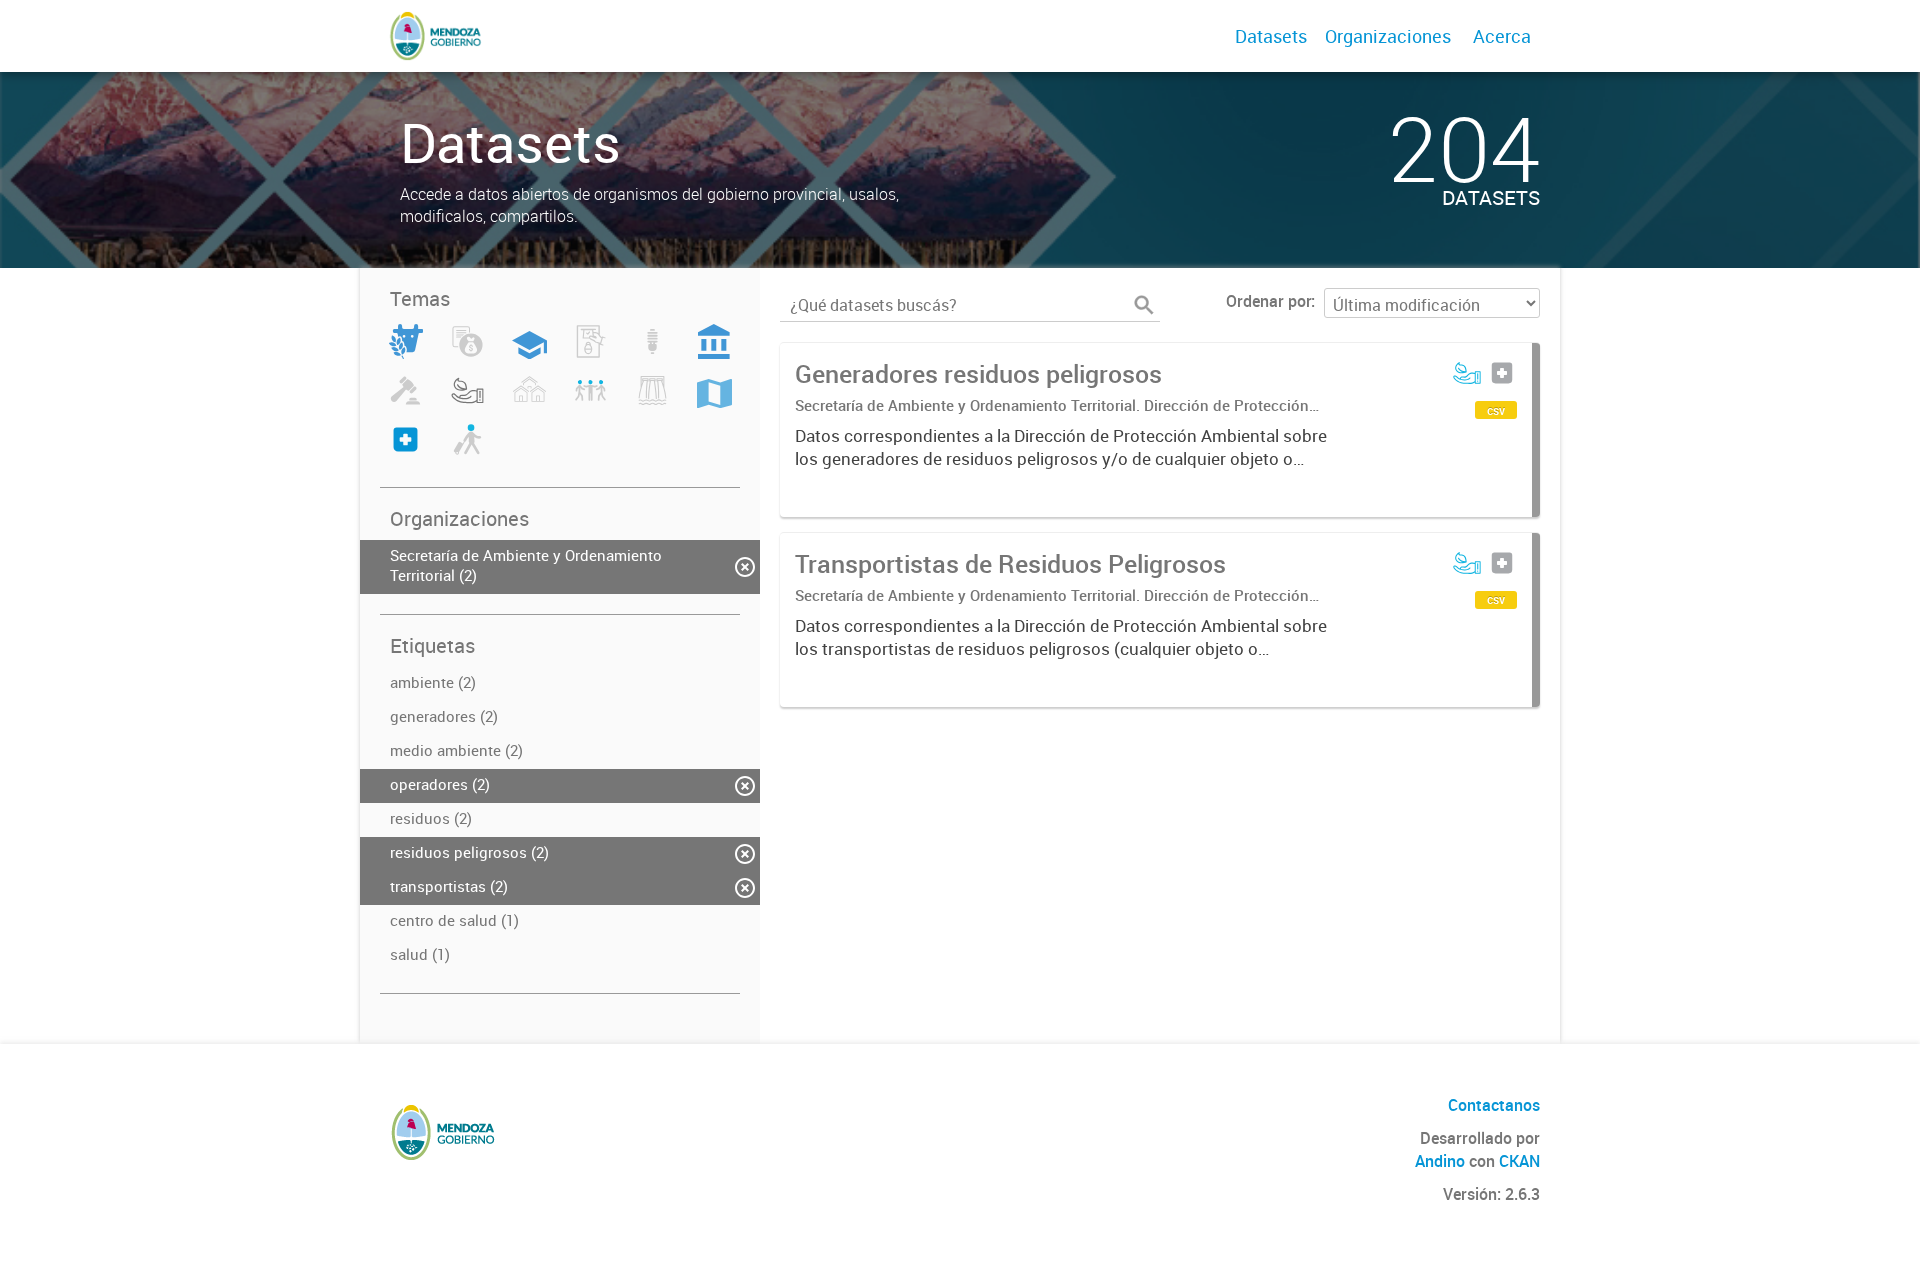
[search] (1144, 305)
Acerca (1502, 36)
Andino (1440, 1161)
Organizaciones (1388, 36)
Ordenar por (1268, 301)
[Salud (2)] (405, 451)
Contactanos (1494, 1105)
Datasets (1271, 36)
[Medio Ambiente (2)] (467, 402)
